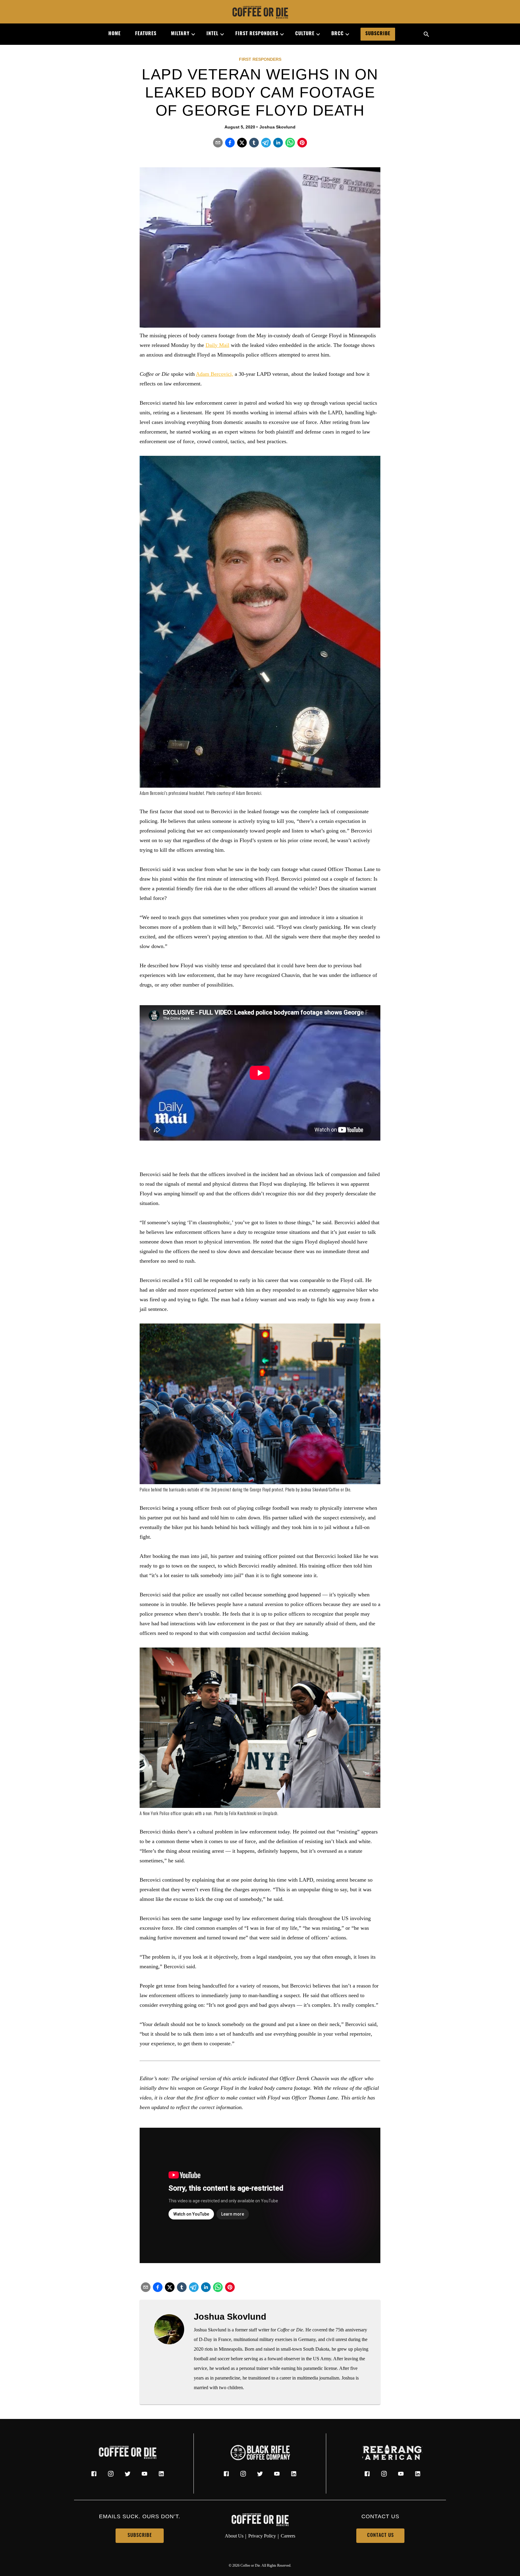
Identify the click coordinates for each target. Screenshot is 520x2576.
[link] (260, 13)
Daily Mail (217, 345)
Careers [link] (288, 2536)
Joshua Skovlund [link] (277, 127)
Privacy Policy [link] (262, 2536)
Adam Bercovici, (215, 374)
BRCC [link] (337, 34)
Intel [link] (212, 34)
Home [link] (115, 34)
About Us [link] (234, 2536)
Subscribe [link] (378, 34)
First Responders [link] (257, 34)
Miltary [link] (180, 34)
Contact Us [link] (381, 2536)
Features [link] (146, 34)
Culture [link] (305, 34)
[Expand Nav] (191, 34)
